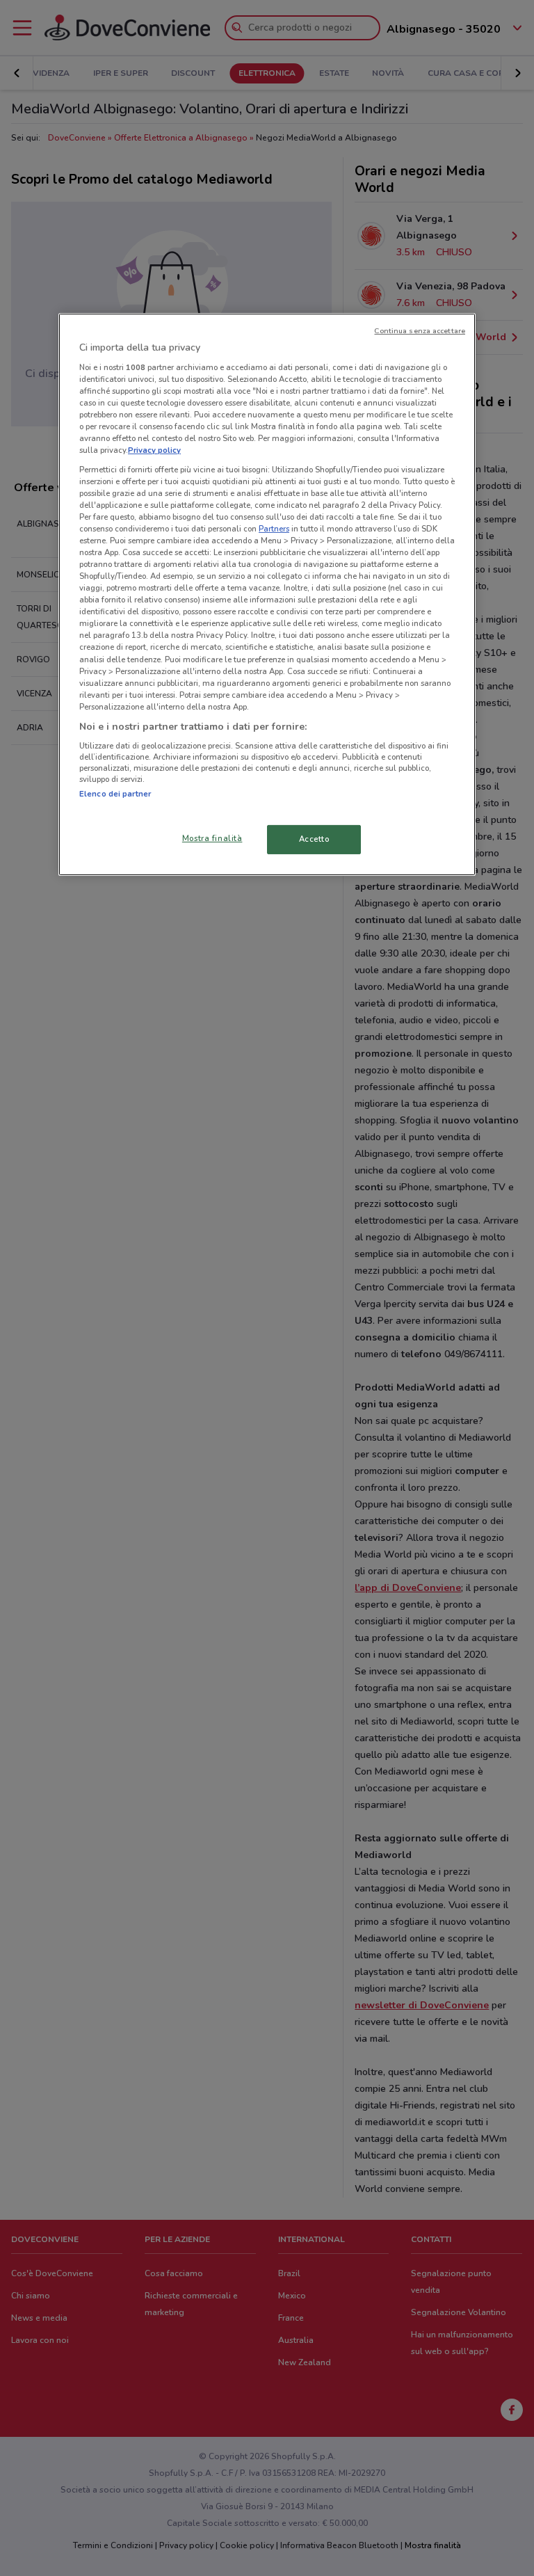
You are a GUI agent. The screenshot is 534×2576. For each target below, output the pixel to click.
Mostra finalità (212, 838)
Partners (274, 529)
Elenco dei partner (115, 794)
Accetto (314, 839)
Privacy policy (154, 450)
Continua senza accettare (420, 331)
